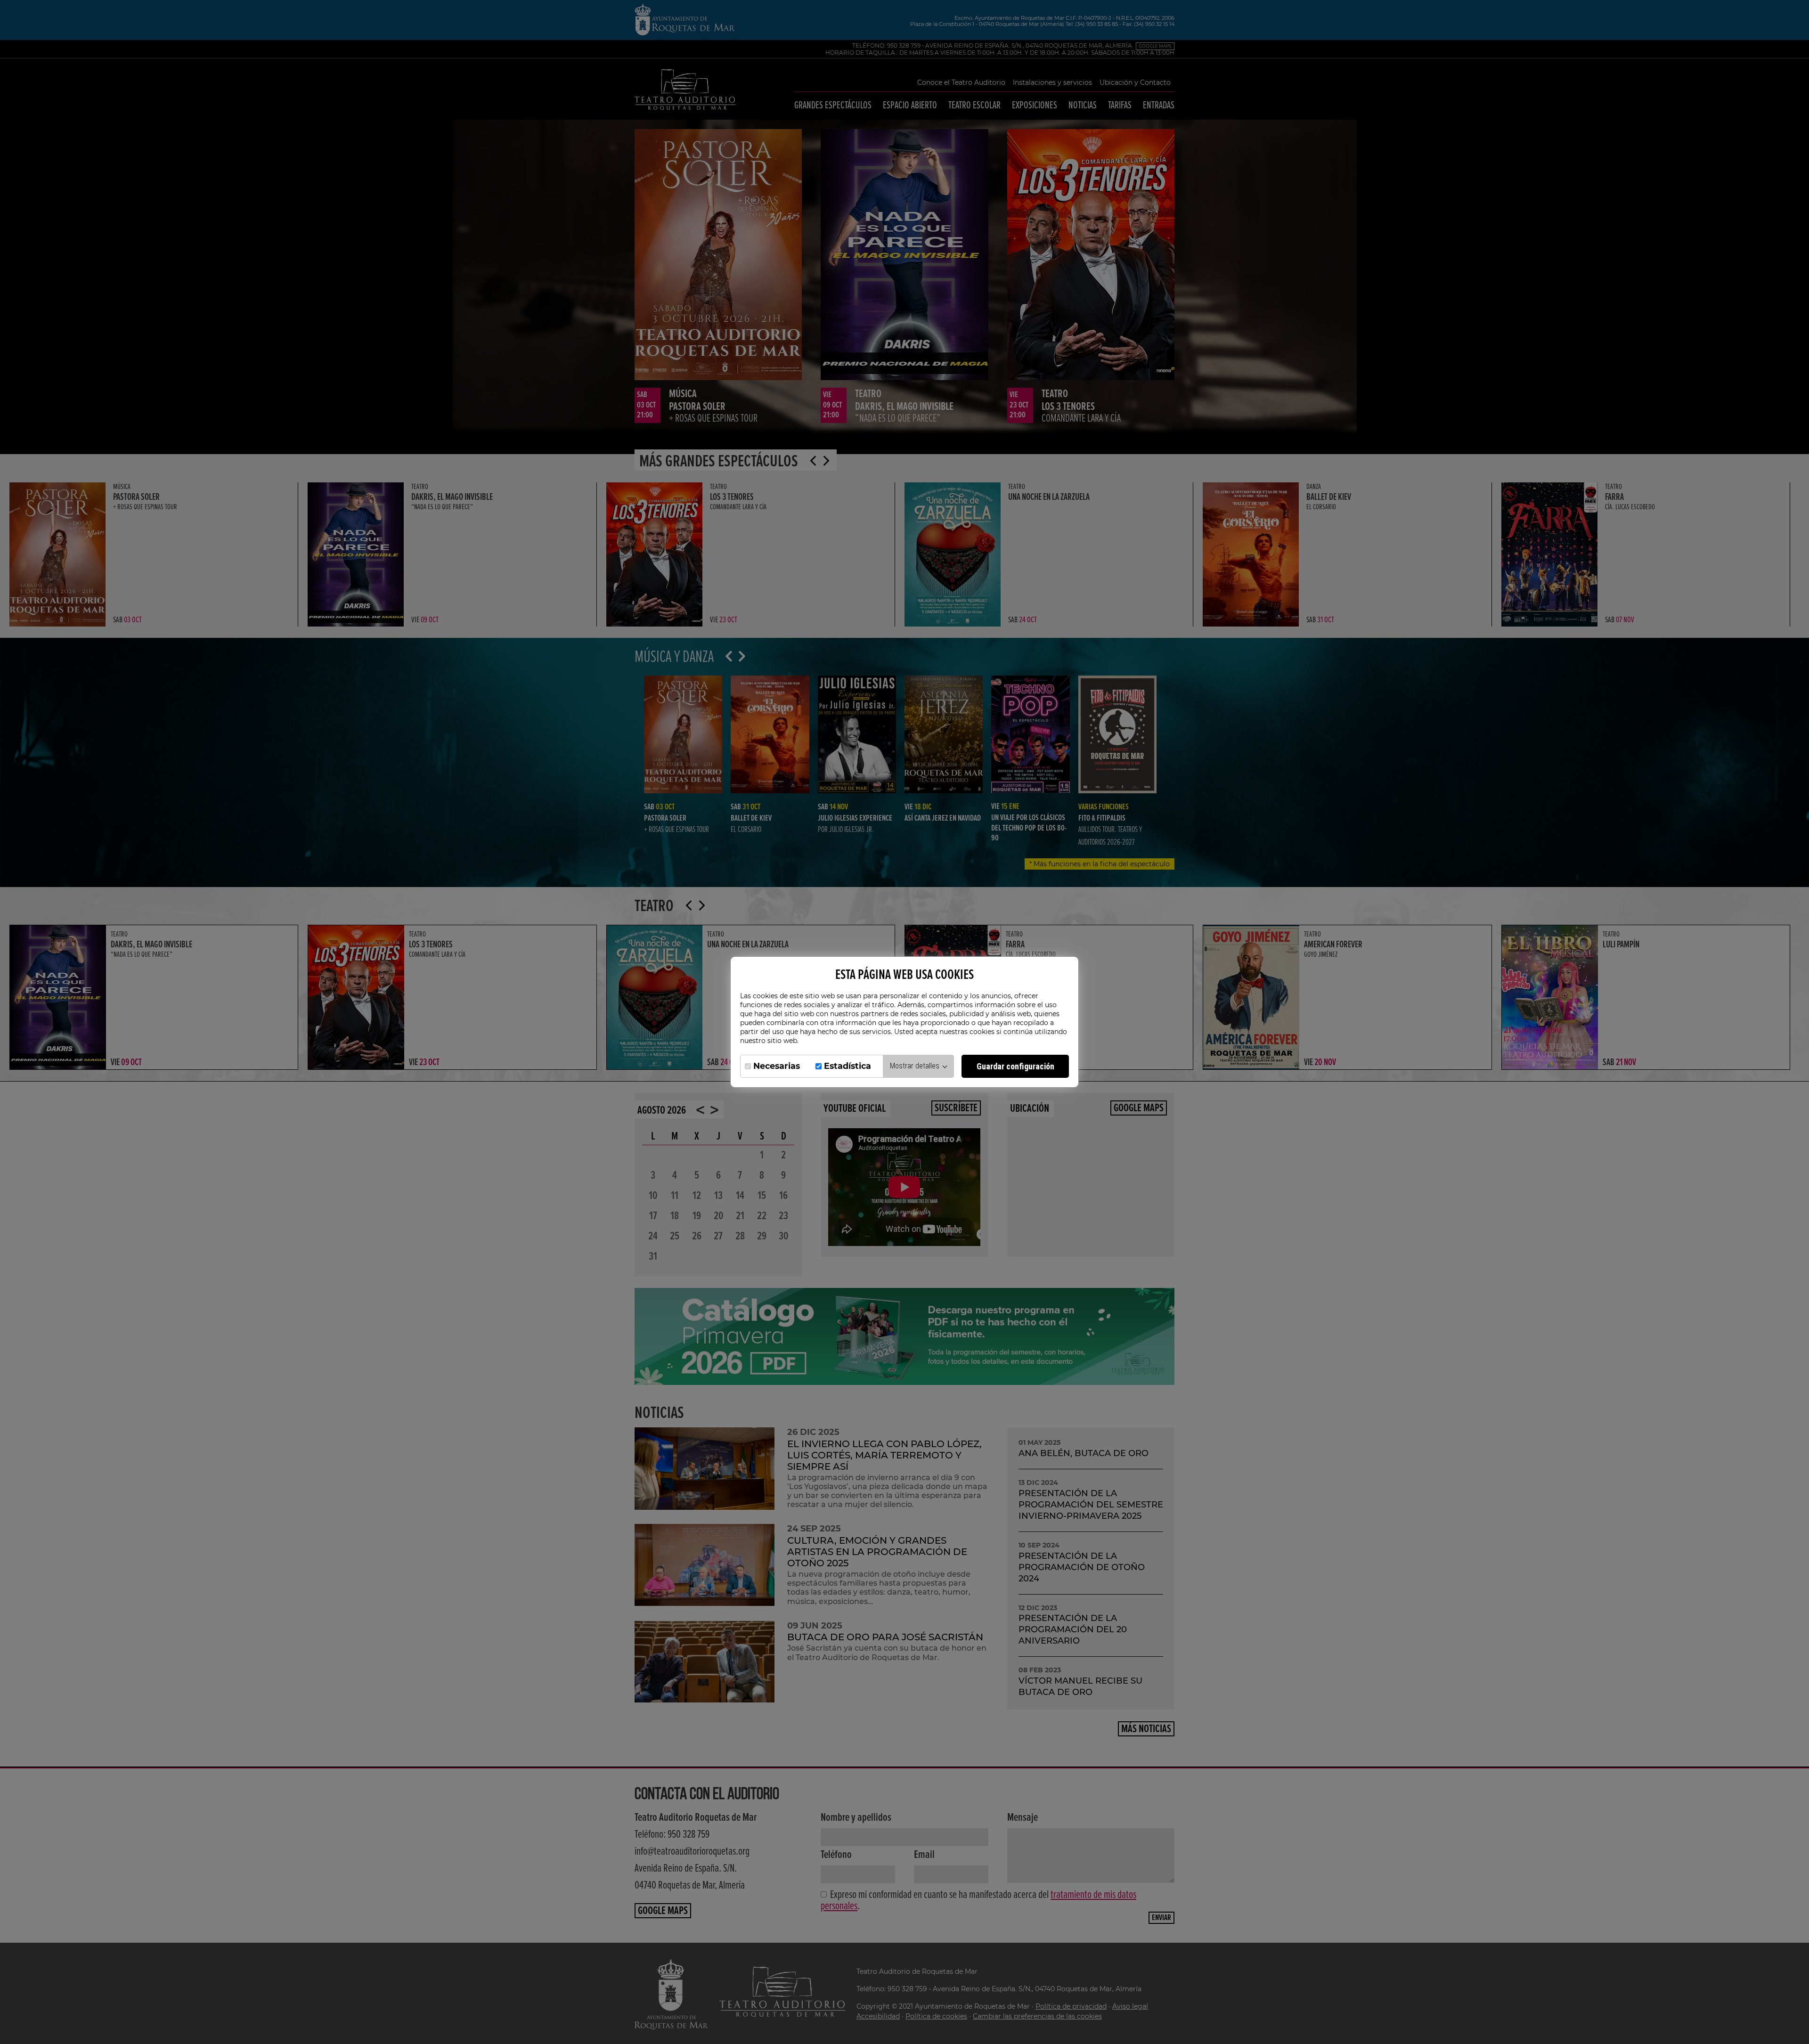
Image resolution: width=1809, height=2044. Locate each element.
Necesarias (777, 1066)
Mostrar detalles (916, 1066)
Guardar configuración (1015, 1066)
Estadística (847, 1066)
